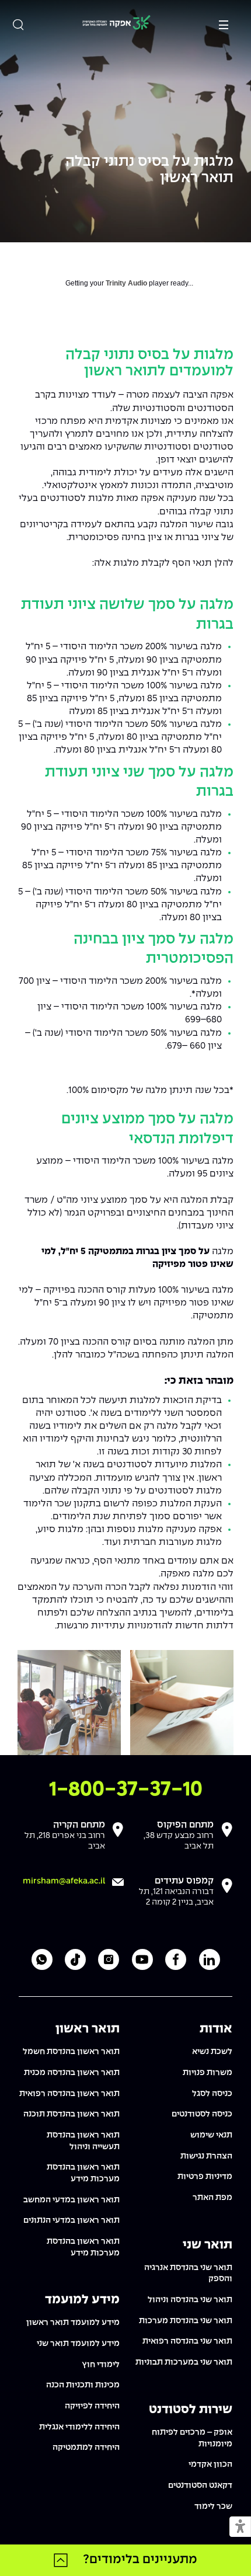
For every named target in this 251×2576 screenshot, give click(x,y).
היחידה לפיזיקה (92, 2406)
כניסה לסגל (212, 2094)
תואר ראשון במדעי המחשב (72, 2200)
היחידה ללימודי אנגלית (79, 2427)
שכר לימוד (213, 2507)
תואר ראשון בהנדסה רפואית (69, 2094)
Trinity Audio (126, 283)
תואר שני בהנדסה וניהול (190, 2300)
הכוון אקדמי (210, 2464)
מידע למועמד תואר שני (78, 2344)
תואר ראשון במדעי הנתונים (72, 2220)
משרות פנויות (208, 2073)
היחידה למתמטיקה (86, 2448)
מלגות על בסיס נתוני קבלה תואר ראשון (149, 170)
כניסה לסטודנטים (202, 2114)
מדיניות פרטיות (205, 2177)
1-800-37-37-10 (126, 1790)
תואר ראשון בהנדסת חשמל (71, 2052)
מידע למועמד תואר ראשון (73, 2323)
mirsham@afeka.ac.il (64, 1881)
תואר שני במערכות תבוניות (184, 2362)
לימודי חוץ (101, 2365)
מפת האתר (212, 2198)
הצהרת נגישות (206, 2156)
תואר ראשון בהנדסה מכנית (72, 2073)
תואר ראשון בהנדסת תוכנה (72, 2114)
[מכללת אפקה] (116, 24)
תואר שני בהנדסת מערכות (186, 2321)
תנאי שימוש (211, 2135)
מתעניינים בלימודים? (140, 2560)
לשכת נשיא (212, 2052)
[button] (240, 2527)
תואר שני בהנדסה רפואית (187, 2341)
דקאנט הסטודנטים (200, 2486)
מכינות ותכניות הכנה (83, 2385)
